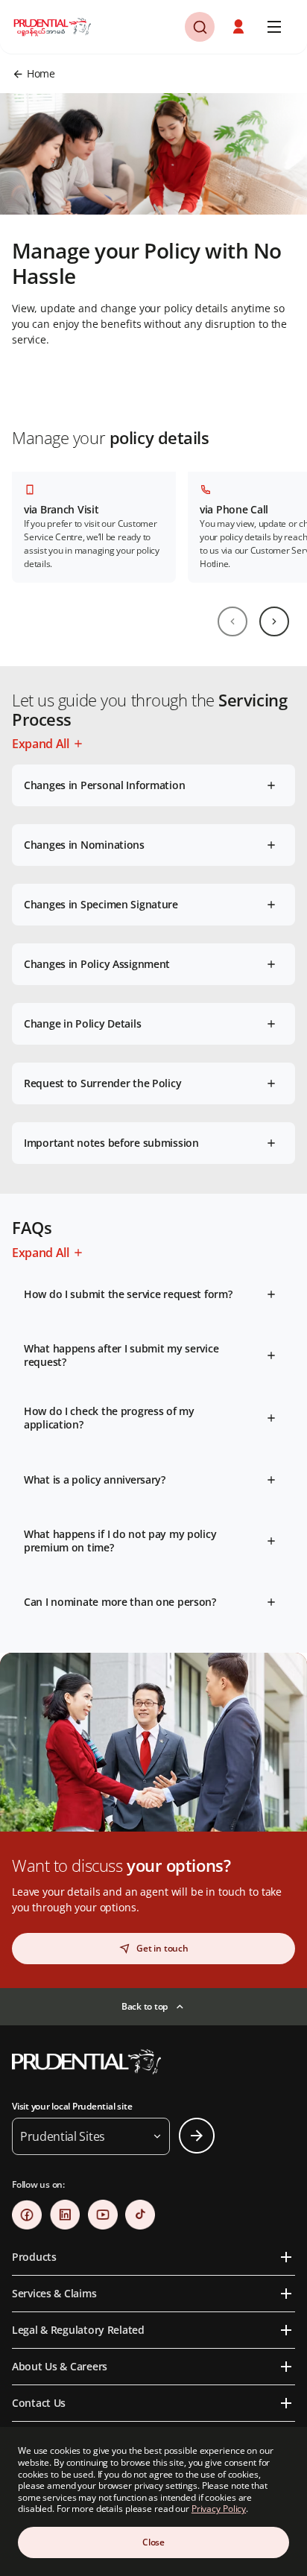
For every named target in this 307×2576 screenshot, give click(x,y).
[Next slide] (274, 621)
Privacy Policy (219, 2509)
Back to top (145, 2006)
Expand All (41, 744)
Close (153, 2542)
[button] (240, 27)
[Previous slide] (232, 621)
